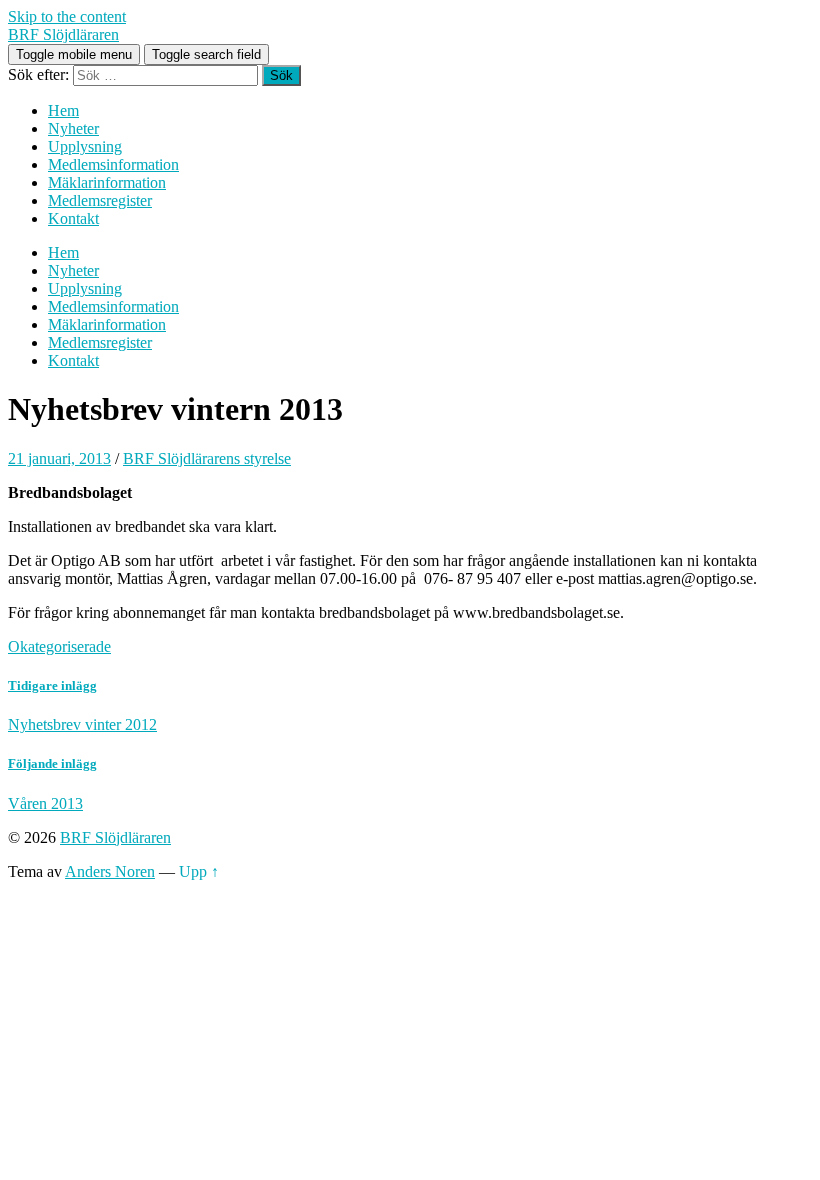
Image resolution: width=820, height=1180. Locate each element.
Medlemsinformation (113, 164)
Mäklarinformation (107, 182)
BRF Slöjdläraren (63, 34)
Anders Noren (110, 871)
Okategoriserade (59, 646)
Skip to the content (67, 16)
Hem (63, 110)
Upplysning (85, 146)
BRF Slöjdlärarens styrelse (207, 458)
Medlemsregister (100, 200)
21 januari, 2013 (59, 458)
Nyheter (73, 128)
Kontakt (73, 218)
